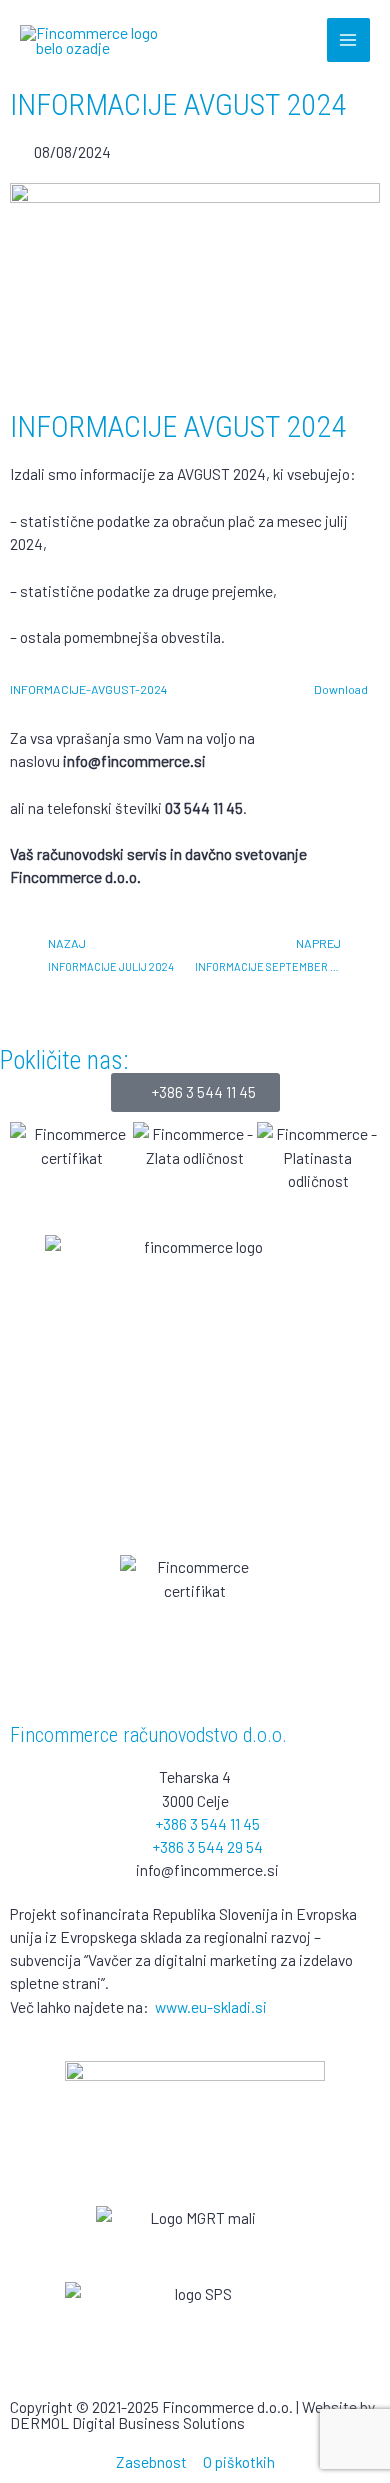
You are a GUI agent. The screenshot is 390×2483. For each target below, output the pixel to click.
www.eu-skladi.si (211, 2006)
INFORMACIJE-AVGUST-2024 (88, 689)
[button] (29, 1168)
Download (341, 689)
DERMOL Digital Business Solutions (127, 2422)
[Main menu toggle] (348, 39)
